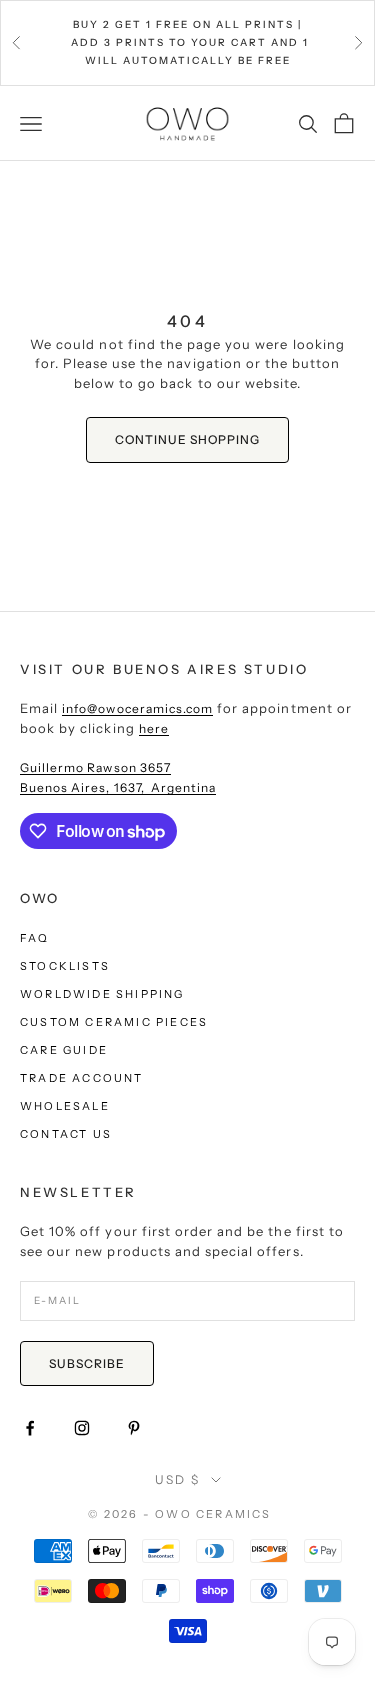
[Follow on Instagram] (82, 1428)
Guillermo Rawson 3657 (95, 767)
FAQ (35, 938)
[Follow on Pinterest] (134, 1428)
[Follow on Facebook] (30, 1428)
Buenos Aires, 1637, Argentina (118, 787)
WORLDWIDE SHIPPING (102, 994)
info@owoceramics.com (137, 708)
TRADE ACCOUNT (82, 1078)
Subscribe (87, 1363)
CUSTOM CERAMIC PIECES (114, 1022)
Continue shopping (187, 439)
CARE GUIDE (64, 1050)
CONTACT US (66, 1134)
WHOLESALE (65, 1106)
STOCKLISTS (65, 966)
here (154, 728)
